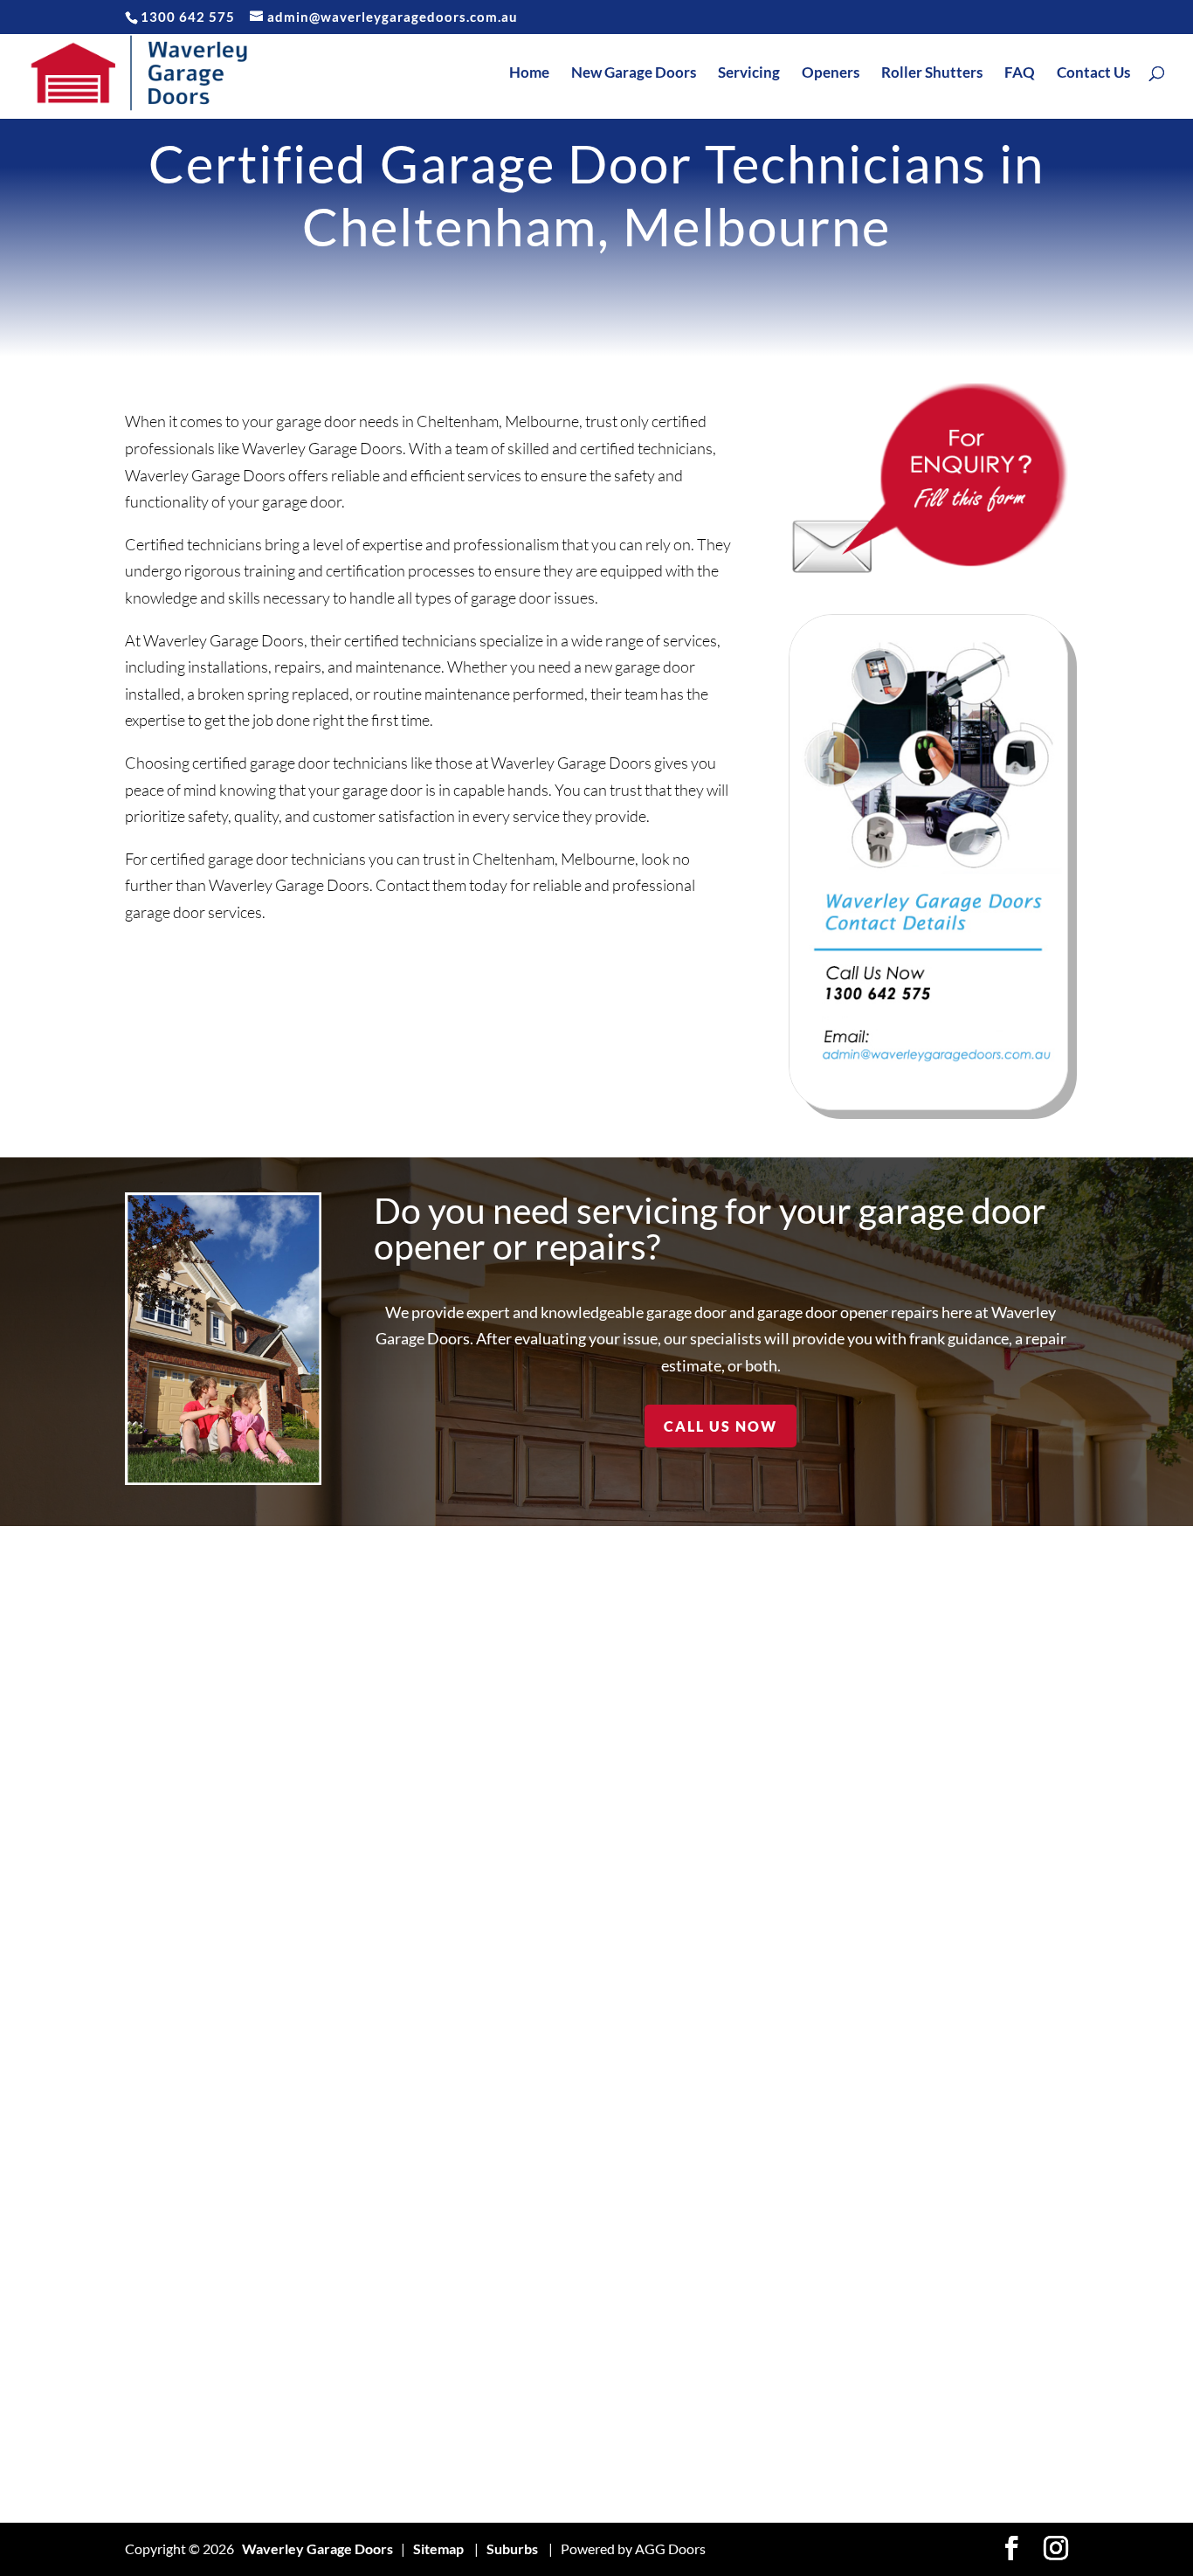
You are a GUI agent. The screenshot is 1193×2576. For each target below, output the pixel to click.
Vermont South (968, 2004)
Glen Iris (350, 2378)
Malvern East (564, 2272)
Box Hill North (169, 2218)
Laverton (552, 2138)
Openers (831, 74)
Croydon (352, 1817)
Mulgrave (752, 1790)
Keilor (542, 1924)
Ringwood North (773, 2111)
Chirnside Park (370, 1737)
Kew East (552, 2004)
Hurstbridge (561, 1871)
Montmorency (568, 2432)
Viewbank (952, 2405)
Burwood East (168, 2432)
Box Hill (149, 2191)
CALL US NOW (721, 1426)
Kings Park (556, 2058)
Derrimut (353, 2004)
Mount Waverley (776, 1737)
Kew (538, 1977)
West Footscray (970, 2272)
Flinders (349, 2299)
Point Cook (757, 1951)
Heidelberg (558, 1790)
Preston (747, 2004)
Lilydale (547, 2165)
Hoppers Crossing (579, 1844)
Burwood (154, 2405)
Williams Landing (972, 2325)
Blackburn (157, 2085)
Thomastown (961, 1871)
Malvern (550, 2245)
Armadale (155, 1790)
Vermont (948, 1977)
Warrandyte (959, 2085)
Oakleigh (750, 1898)
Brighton (152, 2325)
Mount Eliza (759, 1710)
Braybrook (159, 2272)
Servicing (749, 74)
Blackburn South (176, 2138)
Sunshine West (769, 2459)
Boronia (149, 2165)
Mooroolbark (565, 2486)
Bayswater (159, 1977)
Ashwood (154, 1871)
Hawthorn (555, 1710)
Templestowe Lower (984, 1817)
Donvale (350, 2085)
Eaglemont (357, 2111)
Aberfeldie (159, 1684)
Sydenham (953, 1684)
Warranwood (962, 2138)
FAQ (1020, 74)
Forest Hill (356, 2352)
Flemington (359, 2272)
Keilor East (557, 1951)
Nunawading (761, 1871)
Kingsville (553, 2085)
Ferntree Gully (370, 2245)
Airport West (166, 1710)
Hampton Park (369, 2486)
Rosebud (749, 2165)
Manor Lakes (563, 2299)
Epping (345, 2165)
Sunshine (751, 2432)
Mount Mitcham (772, 1764)
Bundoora (155, 2378)
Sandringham (763, 2218)
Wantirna (950, 2031)
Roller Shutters (932, 74)
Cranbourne (362, 1790)
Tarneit (943, 1737)
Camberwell (163, 2459)
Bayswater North (179, 2004)
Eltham (345, 2138)
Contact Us (1093, 74)
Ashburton (158, 1844)
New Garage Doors (634, 74)
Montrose (554, 2405)
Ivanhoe (548, 1898)
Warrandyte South (979, 2111)
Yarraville (951, 2459)
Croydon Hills (366, 1844)
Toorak (942, 1898)
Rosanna (748, 2138)
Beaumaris (158, 2031)
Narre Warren (767, 1817)
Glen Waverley (371, 2405)
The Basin (951, 1844)
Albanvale (156, 1737)
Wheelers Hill (963, 2299)
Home (529, 74)
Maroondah (559, 2352)
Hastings (550, 1684)
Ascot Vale (158, 1817)
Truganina (952, 1951)
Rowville (749, 2191)
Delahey (350, 1977)
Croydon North (372, 1871)
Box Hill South (169, 2245)
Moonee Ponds (570, 2459)
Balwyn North (168, 1951)
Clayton (348, 1764)
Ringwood (753, 2058)
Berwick (151, 2058)
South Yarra (759, 2299)
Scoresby (752, 2245)
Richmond (753, 2031)
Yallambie (950, 2432)
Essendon (354, 2191)
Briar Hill (152, 2299)
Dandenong (360, 1898)
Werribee (952, 2218)
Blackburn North (177, 2111)
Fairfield (350, 2218)
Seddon (746, 2272)
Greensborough (373, 2432)
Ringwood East (768, 2085)
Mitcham (551, 2378)
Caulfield (153, 2486)
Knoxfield (554, 2111)
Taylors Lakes (962, 1764)
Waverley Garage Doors (317, 2548)
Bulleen (148, 2352)
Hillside (546, 1817)
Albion (145, 1764)
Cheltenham (362, 1710)
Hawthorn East (569, 1737)
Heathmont (559, 1764)
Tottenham (954, 1924)
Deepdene (357, 1924)
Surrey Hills (759, 2486)
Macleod (550, 2191)
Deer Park (356, 1951)
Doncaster (357, 2031)
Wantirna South (969, 2058)
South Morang (766, 2325)
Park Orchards (768, 1924)
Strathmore (759, 2405)
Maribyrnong (564, 2325)
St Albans (751, 2378)
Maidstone (556, 2218)
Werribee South (971, 2245)
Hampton (353, 2459)
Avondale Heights (179, 1898)
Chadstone (358, 1684)
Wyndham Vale (968, 2378)
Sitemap (438, 2548)
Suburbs (512, 2548)
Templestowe (962, 1790)
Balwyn (148, 1924)
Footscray (355, 2325)
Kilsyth (545, 2031)
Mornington (759, 1684)
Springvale (755, 2352)
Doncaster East (371, 2058)
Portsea (747, 1977)
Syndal (941, 1710)
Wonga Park (959, 2352)
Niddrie (746, 1844)
